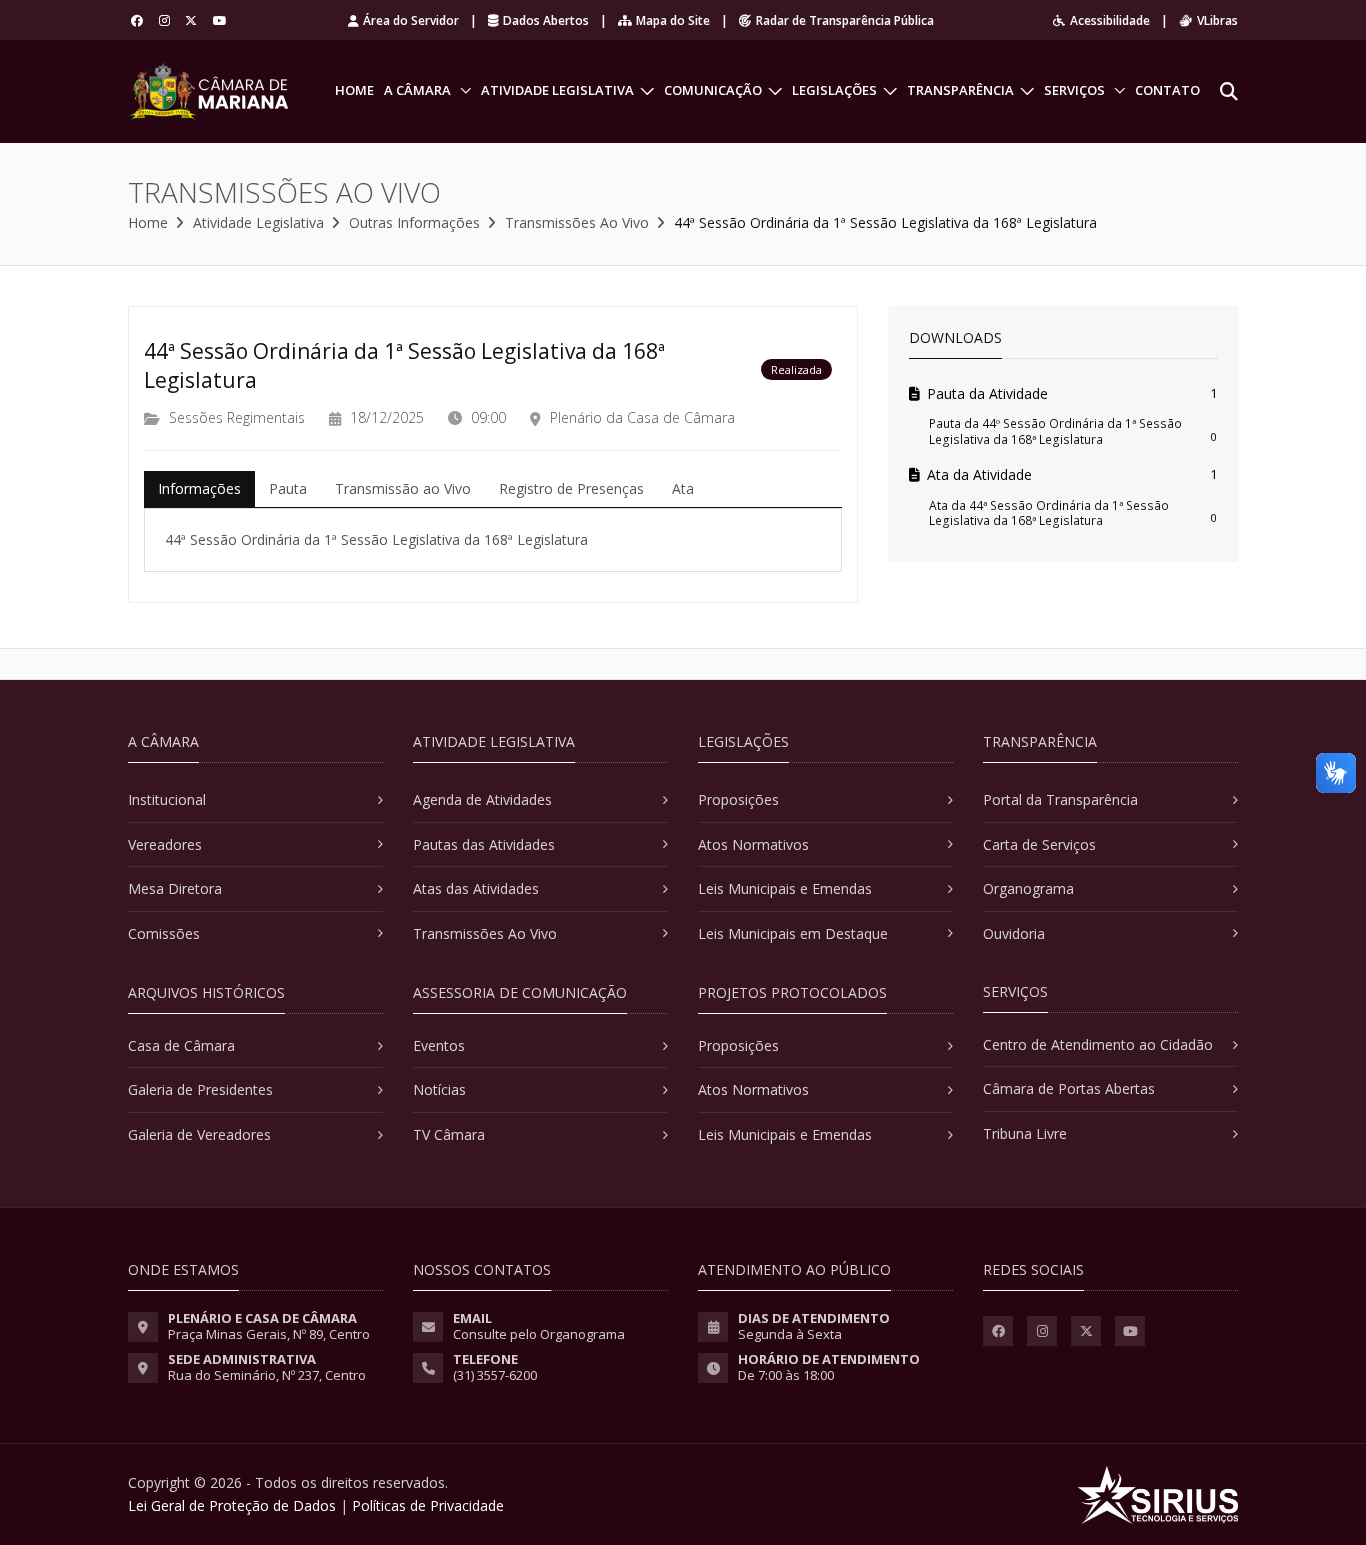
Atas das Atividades (476, 888)
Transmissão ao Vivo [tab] (403, 488)
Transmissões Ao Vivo (577, 222)
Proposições (738, 799)
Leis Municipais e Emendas (785, 888)
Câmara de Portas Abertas (1069, 1088)
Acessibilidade (1110, 20)
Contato (1167, 90)
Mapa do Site (673, 20)
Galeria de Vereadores (199, 1134)
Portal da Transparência (1060, 799)
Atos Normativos (753, 844)
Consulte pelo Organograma (539, 1334)
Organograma (1028, 888)
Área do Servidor (411, 20)
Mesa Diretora (175, 888)
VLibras (1217, 20)
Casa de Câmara (181, 1045)
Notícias (439, 1089)
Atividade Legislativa (557, 90)
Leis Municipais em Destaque (793, 933)
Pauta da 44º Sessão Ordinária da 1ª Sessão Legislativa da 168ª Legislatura (1055, 431)
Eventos (439, 1045)
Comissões (164, 933)
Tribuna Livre (1025, 1133)
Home (354, 90)
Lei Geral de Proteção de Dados (232, 1505)
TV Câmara (449, 1134)
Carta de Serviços (1039, 844)
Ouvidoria (1014, 933)
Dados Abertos (546, 20)
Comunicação (713, 90)
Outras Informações (414, 222)
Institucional (167, 799)
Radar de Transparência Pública (845, 20)
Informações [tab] (199, 488)
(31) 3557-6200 (495, 1375)
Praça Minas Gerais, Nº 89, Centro (269, 1334)
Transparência (960, 90)
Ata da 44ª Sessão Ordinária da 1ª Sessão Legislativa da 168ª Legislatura (1049, 513)
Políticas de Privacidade (428, 1505)
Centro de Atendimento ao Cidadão (1098, 1044)
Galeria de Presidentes (200, 1089)
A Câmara (417, 90)
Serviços (1074, 90)
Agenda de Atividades (482, 799)
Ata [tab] (683, 488)
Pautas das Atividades (484, 844)
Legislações (834, 90)
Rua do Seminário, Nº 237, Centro (267, 1375)
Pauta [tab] (288, 488)
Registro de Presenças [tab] (571, 488)
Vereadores (165, 844)
